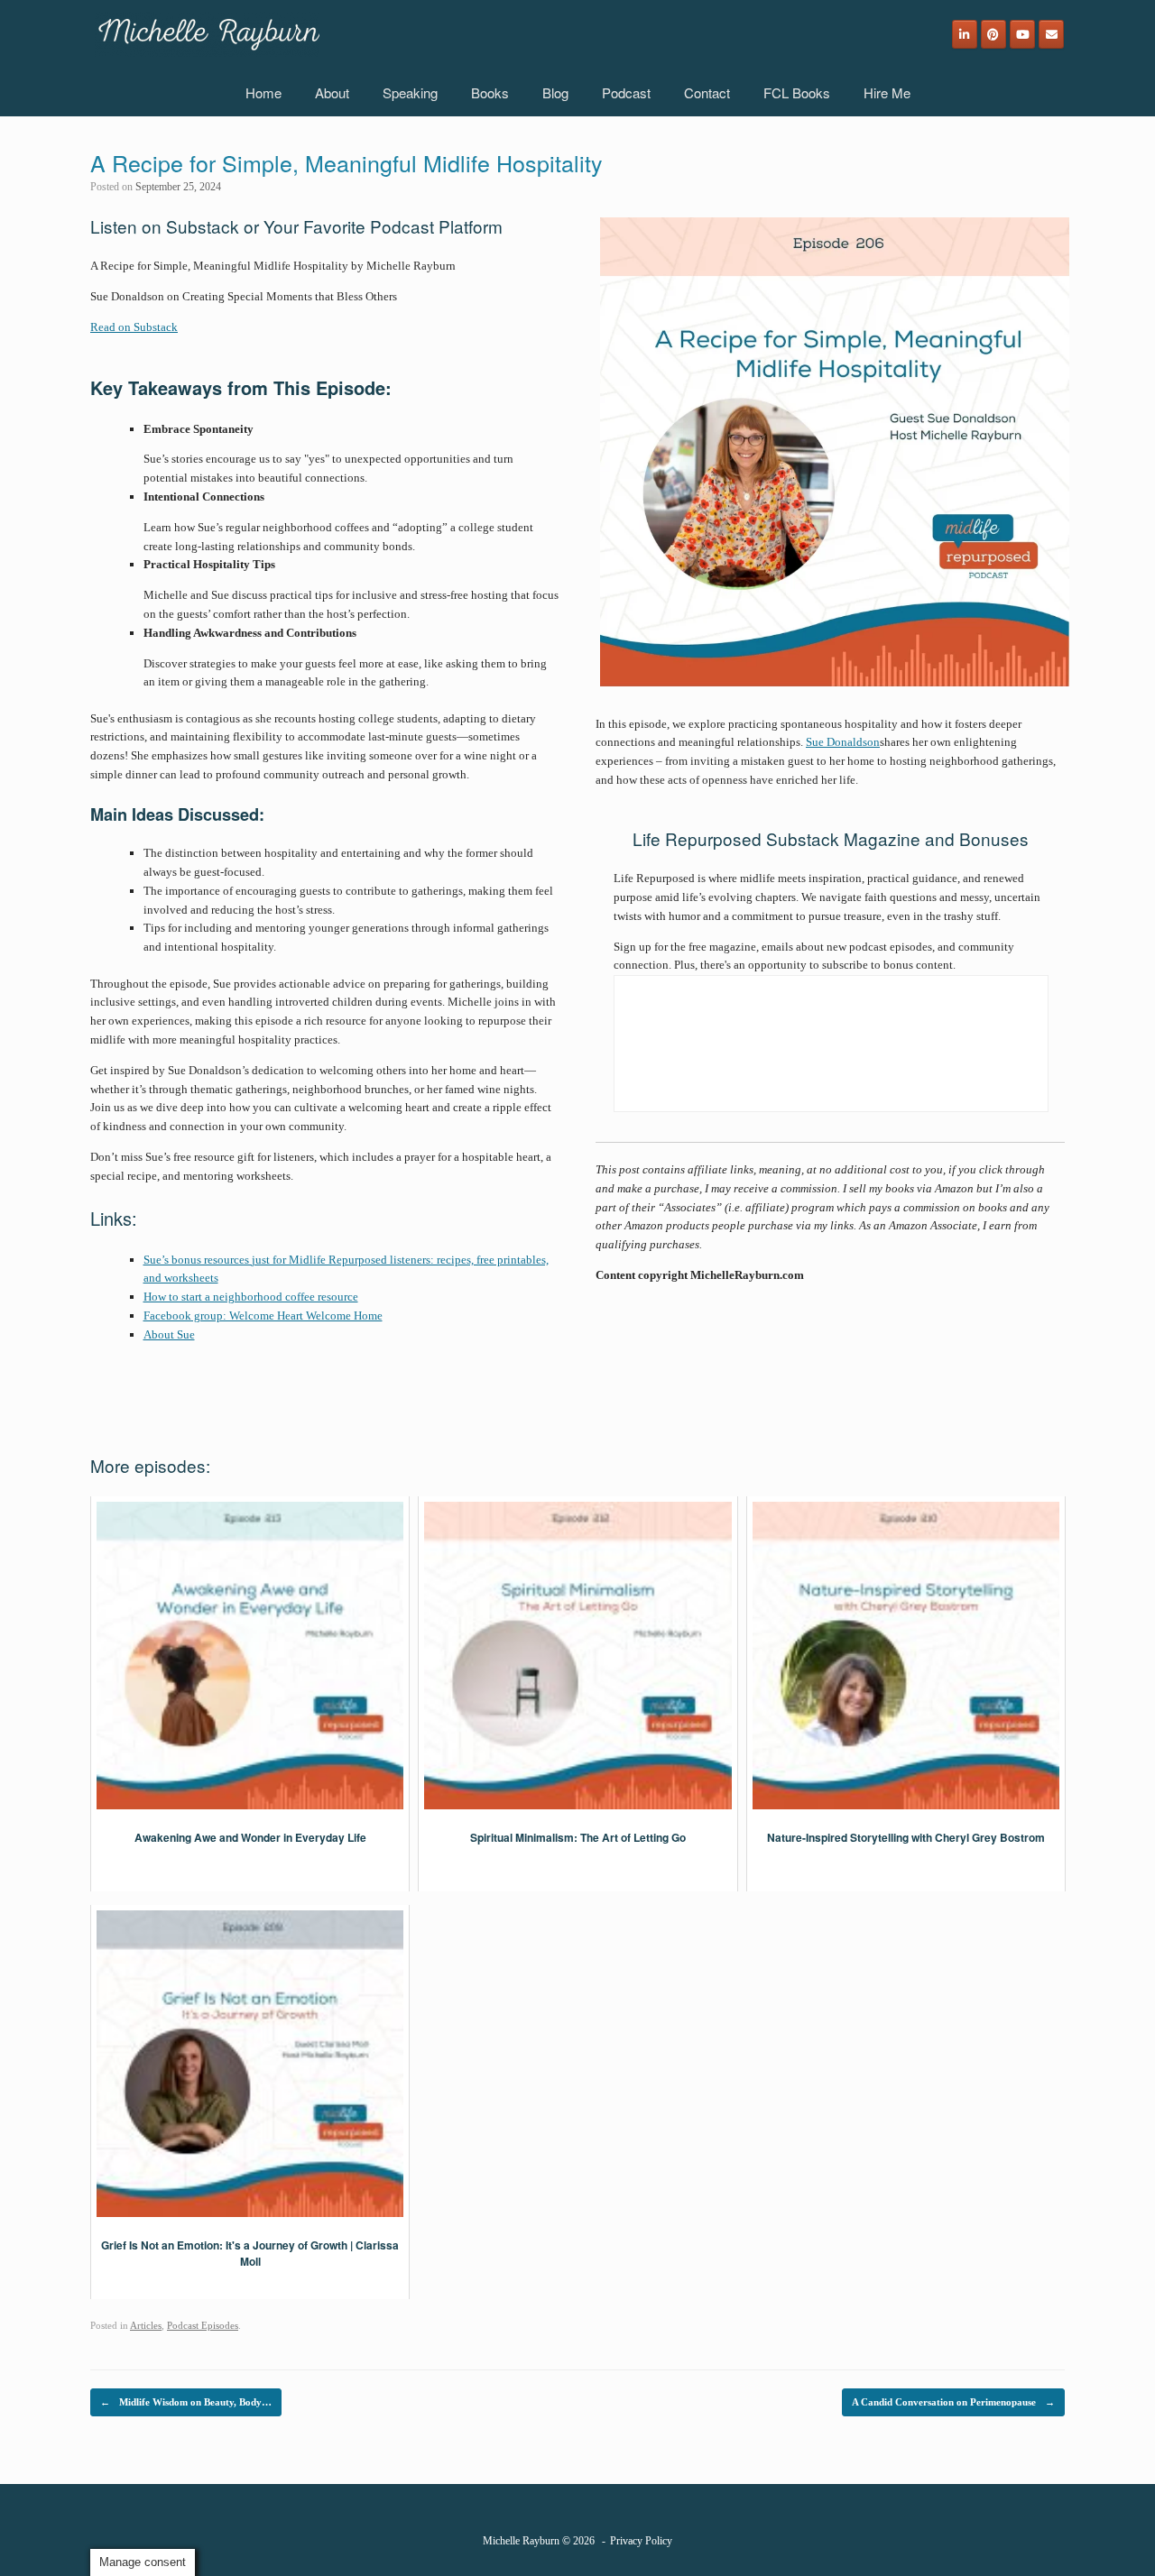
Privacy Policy (641, 2541)
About (332, 92)
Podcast (626, 92)
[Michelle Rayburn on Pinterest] (993, 34)
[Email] (1051, 34)
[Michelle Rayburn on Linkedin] (965, 34)
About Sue (169, 1334)
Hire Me (887, 92)
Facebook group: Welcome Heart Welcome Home (263, 1316)
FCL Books (797, 92)
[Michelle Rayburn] (207, 34)
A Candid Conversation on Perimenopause (953, 2402)
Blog (555, 92)
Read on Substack (134, 327)
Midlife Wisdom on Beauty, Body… (186, 2402)
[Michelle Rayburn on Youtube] (1022, 34)
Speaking (410, 92)
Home (263, 92)
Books (490, 92)
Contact (707, 92)
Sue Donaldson (843, 742)
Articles (146, 2325)
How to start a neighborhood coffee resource (251, 1297)
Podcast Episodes (203, 2325)
